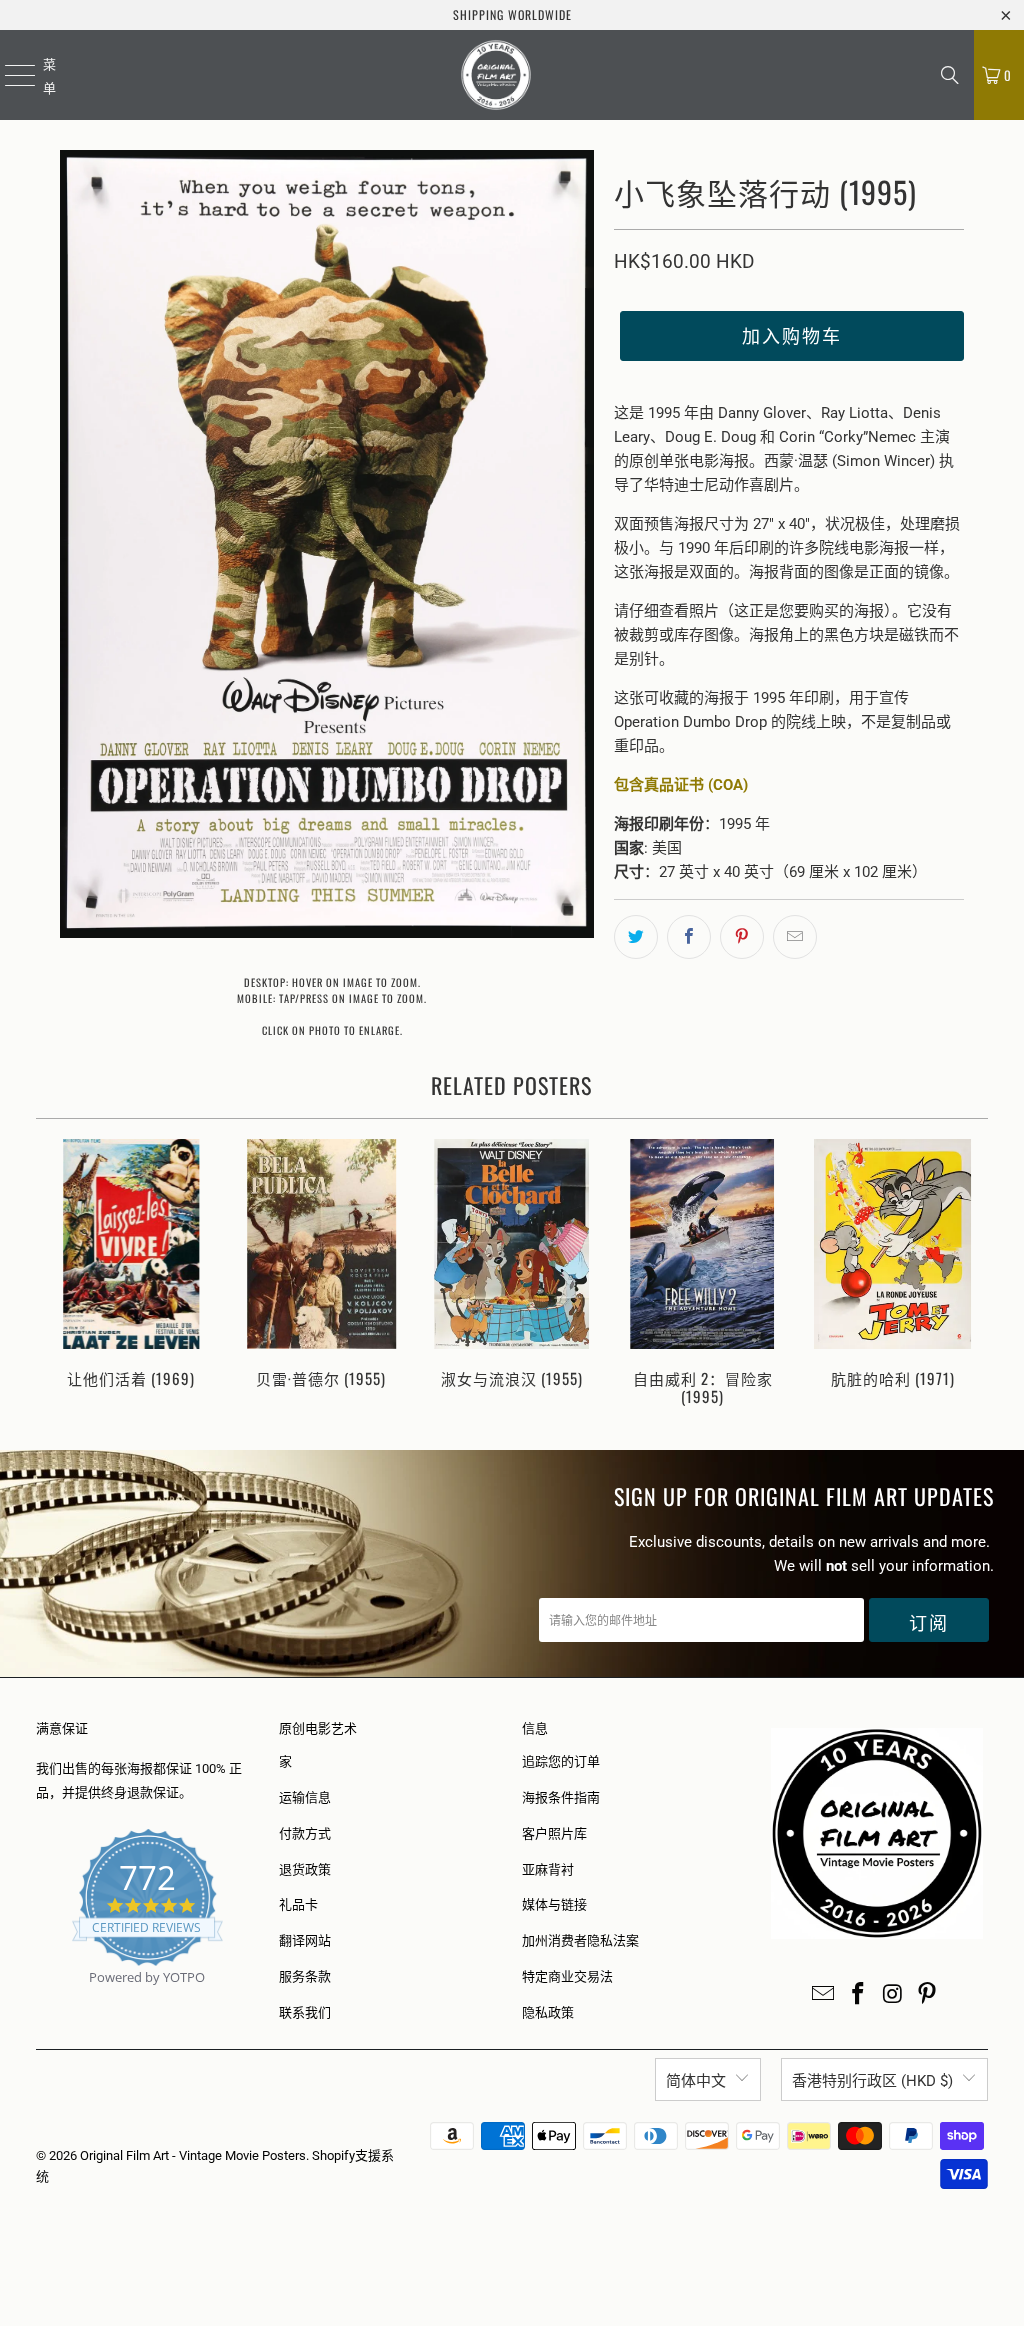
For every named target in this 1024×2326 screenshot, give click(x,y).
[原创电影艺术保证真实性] (37, 2000)
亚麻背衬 (548, 1869)
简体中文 (696, 2081)
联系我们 (305, 2012)
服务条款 (305, 1976)
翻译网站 (305, 1940)
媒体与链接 (554, 1904)
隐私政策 (548, 2012)
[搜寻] (950, 75)
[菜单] (7, 75)
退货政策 (305, 1869)
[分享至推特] (636, 937)
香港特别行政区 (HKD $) (872, 2081)
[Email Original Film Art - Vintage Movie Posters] (824, 1995)
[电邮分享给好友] (795, 937)
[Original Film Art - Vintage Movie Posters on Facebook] (859, 1995)
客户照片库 (554, 1833)
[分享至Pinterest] (742, 937)
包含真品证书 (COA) (681, 785)
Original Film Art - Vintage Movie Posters (193, 2155)
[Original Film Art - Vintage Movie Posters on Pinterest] (928, 1995)
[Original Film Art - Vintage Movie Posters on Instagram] (893, 1995)
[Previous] (59, 1274)
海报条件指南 (561, 1797)
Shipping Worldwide (512, 14)
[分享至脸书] (689, 937)
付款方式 (305, 1833)
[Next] (966, 1274)
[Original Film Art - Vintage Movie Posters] (496, 75)
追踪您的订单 (561, 1761)
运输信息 (305, 1797)
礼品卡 (298, 1904)
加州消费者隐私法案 (580, 1940)
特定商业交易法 (567, 1976)
